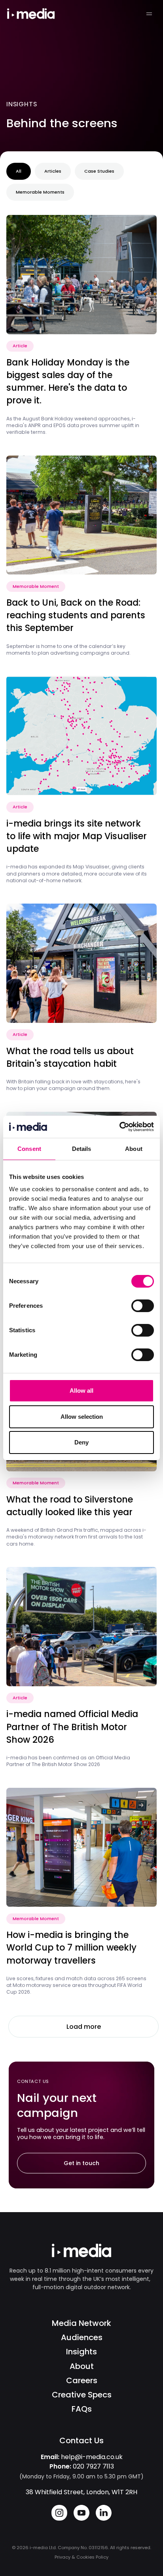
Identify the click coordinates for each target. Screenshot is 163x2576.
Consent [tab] (29, 1149)
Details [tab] (82, 1149)
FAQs (82, 2409)
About (82, 2366)
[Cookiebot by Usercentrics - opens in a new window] (119, 1127)
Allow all (81, 1391)
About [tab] (134, 1149)
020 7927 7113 (93, 2466)
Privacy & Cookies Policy (81, 2557)
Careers (82, 2380)
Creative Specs (82, 2395)
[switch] (143, 1306)
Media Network (81, 2323)
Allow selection (82, 1417)
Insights (81, 2352)
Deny (81, 1442)
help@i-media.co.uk (92, 2457)
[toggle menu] (149, 14)
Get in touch (81, 2163)
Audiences (82, 2337)
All (19, 171)
